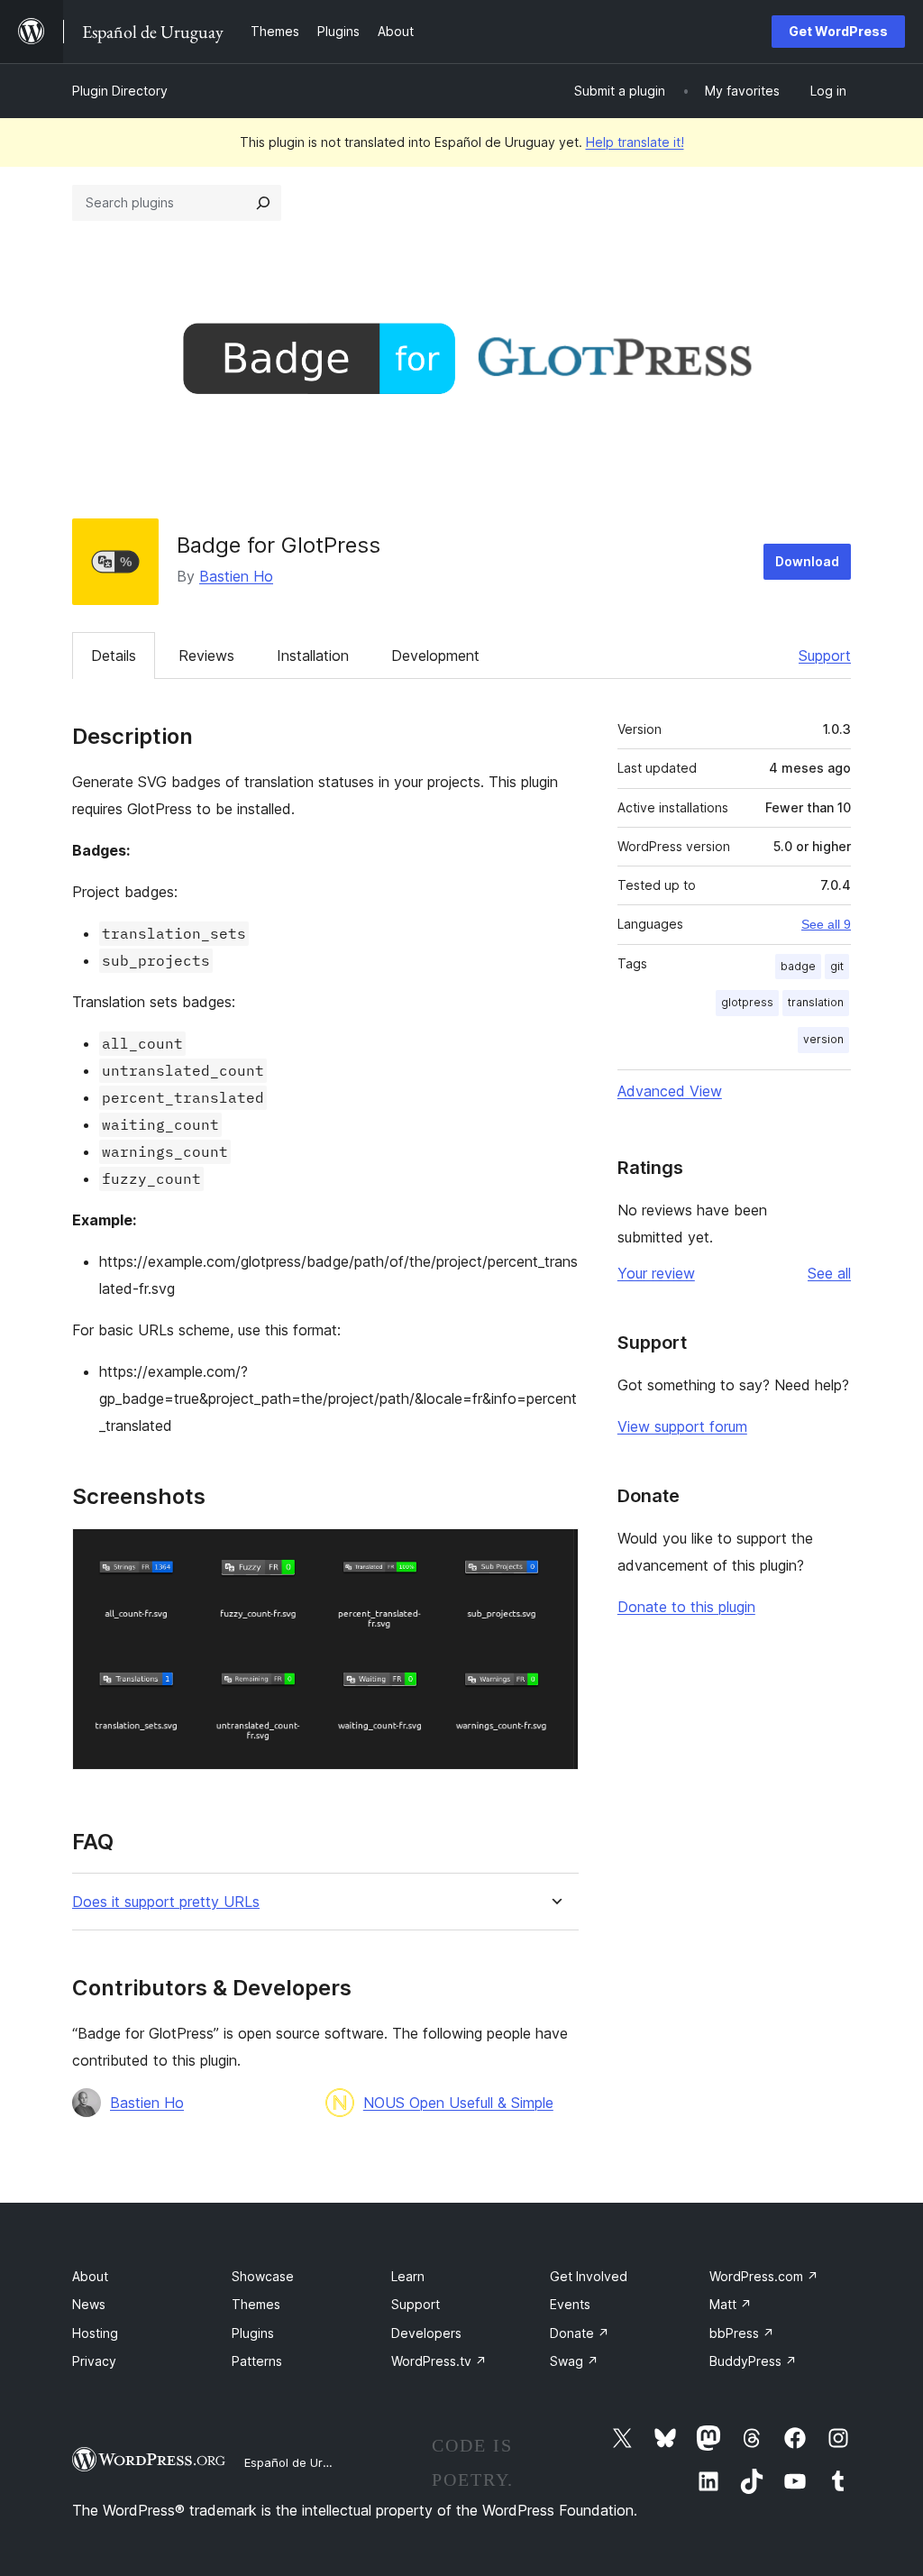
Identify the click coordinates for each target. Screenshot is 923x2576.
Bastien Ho (236, 576)
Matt (731, 2304)
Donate (580, 2333)
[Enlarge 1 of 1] (554, 1553)
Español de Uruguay (300, 2462)
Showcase (263, 2276)
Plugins (253, 2333)
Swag (574, 2361)
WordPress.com (764, 2276)
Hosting (95, 2333)
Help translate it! (635, 142)
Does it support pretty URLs (166, 1902)
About (90, 2276)
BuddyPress (753, 2361)
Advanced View (670, 1091)
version (823, 1039)
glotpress (747, 1002)
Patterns (257, 2361)
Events (570, 2304)
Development (435, 655)
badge (798, 966)
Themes (256, 2304)
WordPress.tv (439, 2361)
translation (816, 1002)
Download (807, 561)
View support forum (682, 1426)
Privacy (94, 2361)
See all (829, 1273)
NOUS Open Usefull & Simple (458, 2103)
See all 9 (826, 924)
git (837, 966)
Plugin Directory (120, 91)
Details (114, 655)
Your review (656, 1273)
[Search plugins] (263, 203)
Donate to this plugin (686, 1607)
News (89, 2304)
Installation (313, 655)
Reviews (206, 655)
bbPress (742, 2333)
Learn (408, 2276)
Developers (426, 2333)
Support (825, 655)
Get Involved (589, 2276)
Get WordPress (838, 31)
